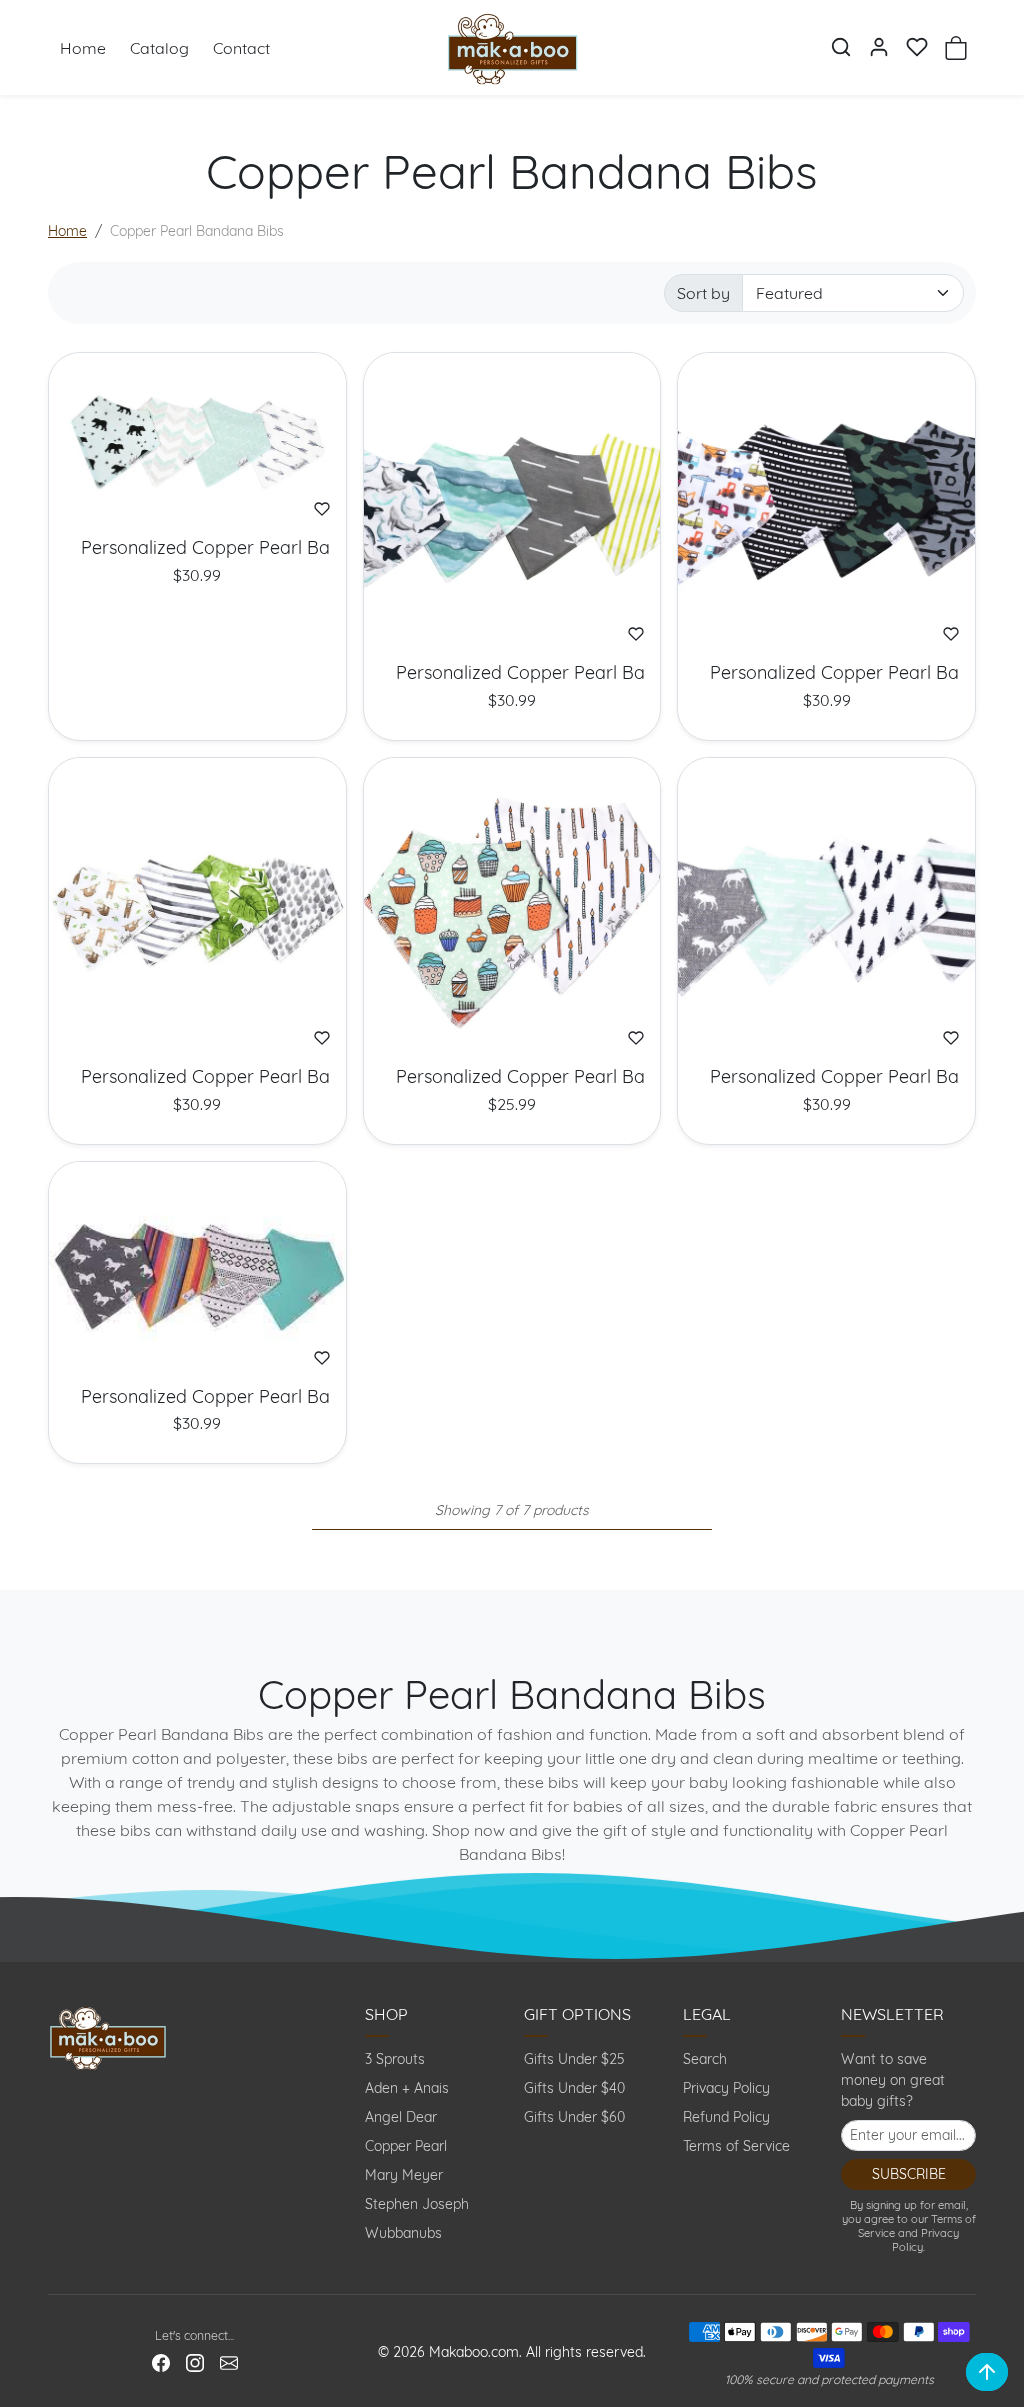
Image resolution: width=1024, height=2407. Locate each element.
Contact (241, 48)
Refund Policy (726, 2117)
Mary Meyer (404, 2175)
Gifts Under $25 (574, 2059)
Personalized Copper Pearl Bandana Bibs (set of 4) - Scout (826, 1077)
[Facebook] (161, 2361)
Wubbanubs (403, 2233)
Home (83, 48)
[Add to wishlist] (322, 509)
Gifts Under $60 (574, 2117)
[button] (841, 47)
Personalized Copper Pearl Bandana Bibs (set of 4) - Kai (512, 673)
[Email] (229, 2361)
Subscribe (909, 2174)
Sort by (703, 293)
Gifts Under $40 (574, 2088)
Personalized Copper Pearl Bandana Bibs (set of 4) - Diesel (826, 673)
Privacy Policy (726, 2088)
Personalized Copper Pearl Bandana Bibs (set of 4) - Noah (197, 1077)
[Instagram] (195, 2361)
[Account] (879, 47)
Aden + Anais (407, 2088)
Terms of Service (736, 2146)
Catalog (159, 48)
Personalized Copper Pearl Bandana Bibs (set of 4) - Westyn (197, 1397)
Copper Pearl (406, 2146)
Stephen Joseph (417, 2204)
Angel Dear (401, 2117)
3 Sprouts (395, 2059)
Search (705, 2059)
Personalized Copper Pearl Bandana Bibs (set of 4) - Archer (197, 548)
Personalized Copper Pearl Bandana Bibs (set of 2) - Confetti (512, 1077)
